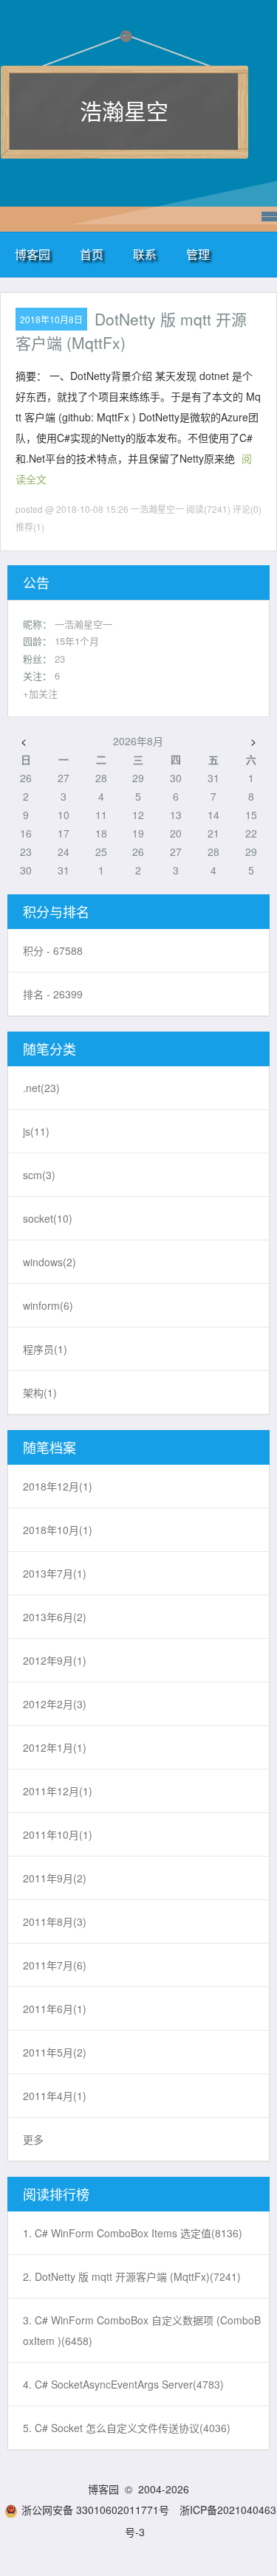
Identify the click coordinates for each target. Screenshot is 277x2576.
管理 (198, 254)
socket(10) (48, 1218)
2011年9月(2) (55, 1878)
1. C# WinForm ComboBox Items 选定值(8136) (133, 2233)
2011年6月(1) (55, 2009)
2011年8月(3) (55, 1921)
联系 (145, 254)
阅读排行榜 (56, 2194)
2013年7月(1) (55, 1573)
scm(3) (39, 1175)
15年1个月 (77, 641)
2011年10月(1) (58, 1834)
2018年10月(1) (58, 1530)
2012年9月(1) (55, 1660)
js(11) (36, 1131)
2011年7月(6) (55, 1965)
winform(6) (48, 1305)
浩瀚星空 (124, 110)
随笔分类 (49, 1049)
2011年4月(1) (55, 2096)
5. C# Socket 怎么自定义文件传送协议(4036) (127, 2428)
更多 (33, 2139)
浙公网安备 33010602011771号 (95, 2510)
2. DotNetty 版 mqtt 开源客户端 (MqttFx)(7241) (132, 2276)
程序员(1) (45, 1349)
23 (60, 659)
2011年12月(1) (58, 1791)
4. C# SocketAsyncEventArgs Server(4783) (123, 2384)
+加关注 (40, 693)
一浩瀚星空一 (83, 624)
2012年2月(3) (55, 1704)
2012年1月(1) (55, 1747)
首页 (92, 254)
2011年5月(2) (55, 2052)
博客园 (33, 254)
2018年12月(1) (58, 1486)
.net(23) (41, 1088)
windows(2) (49, 1262)
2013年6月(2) (55, 1617)
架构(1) (40, 1392)
